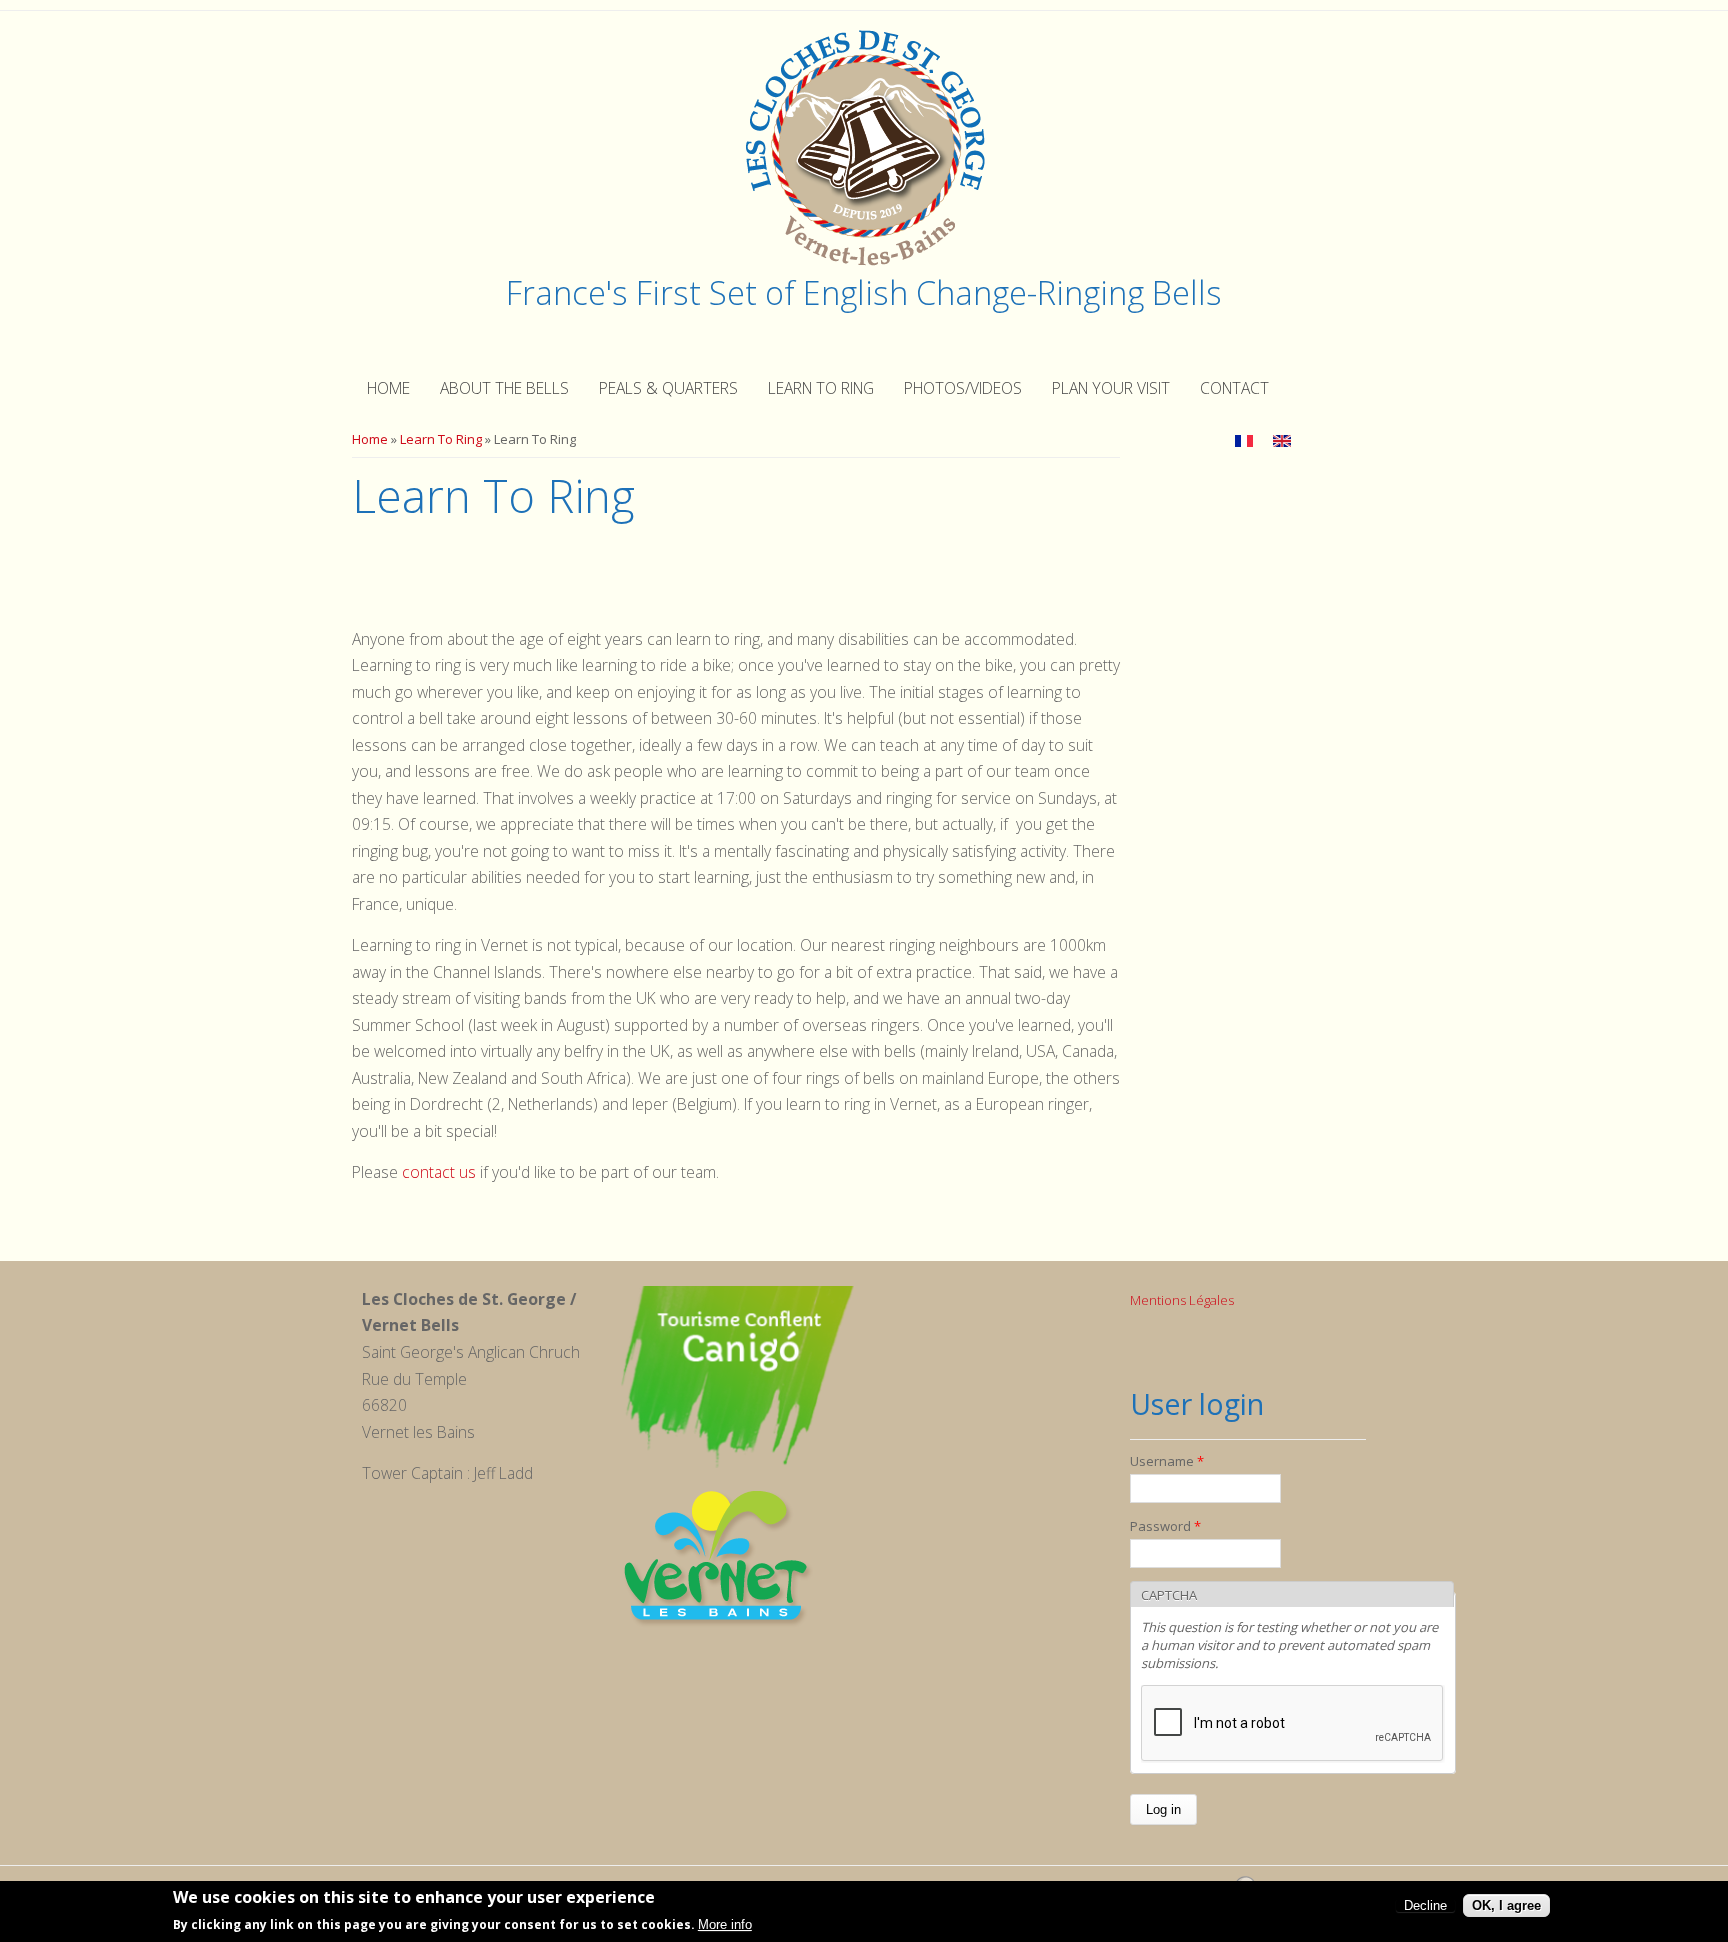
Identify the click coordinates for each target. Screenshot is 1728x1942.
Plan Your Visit (1111, 388)
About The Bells (504, 388)
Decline (1425, 1905)
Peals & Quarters (668, 388)
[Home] (864, 264)
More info (725, 1925)
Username (1167, 1461)
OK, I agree (1506, 1905)
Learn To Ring (821, 388)
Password (1165, 1526)
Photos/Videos (963, 388)
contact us (441, 1172)
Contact (1234, 388)
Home (388, 388)
